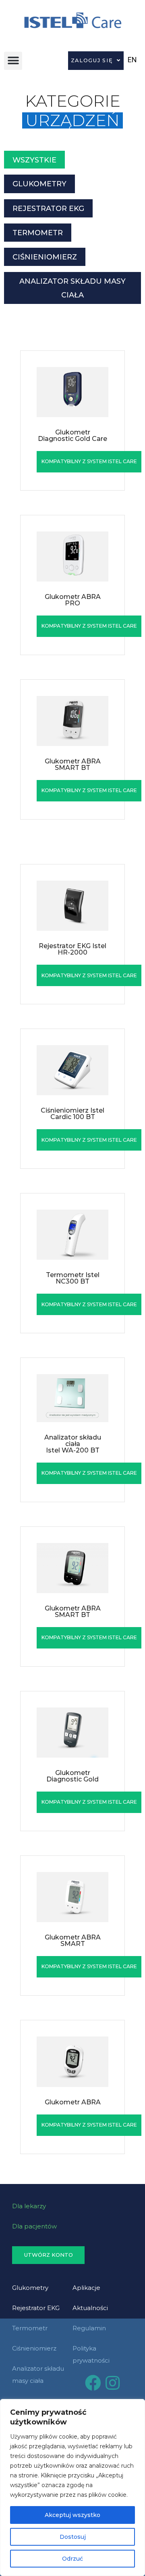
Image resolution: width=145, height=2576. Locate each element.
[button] (13, 61)
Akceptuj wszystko (72, 2515)
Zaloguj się (92, 60)
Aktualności (90, 2308)
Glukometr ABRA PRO (73, 600)
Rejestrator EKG (36, 2308)
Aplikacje (86, 2288)
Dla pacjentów (34, 2226)
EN (132, 60)
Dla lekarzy (29, 2206)
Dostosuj (73, 2537)
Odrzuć (72, 2559)
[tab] (34, 160)
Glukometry (30, 2288)
